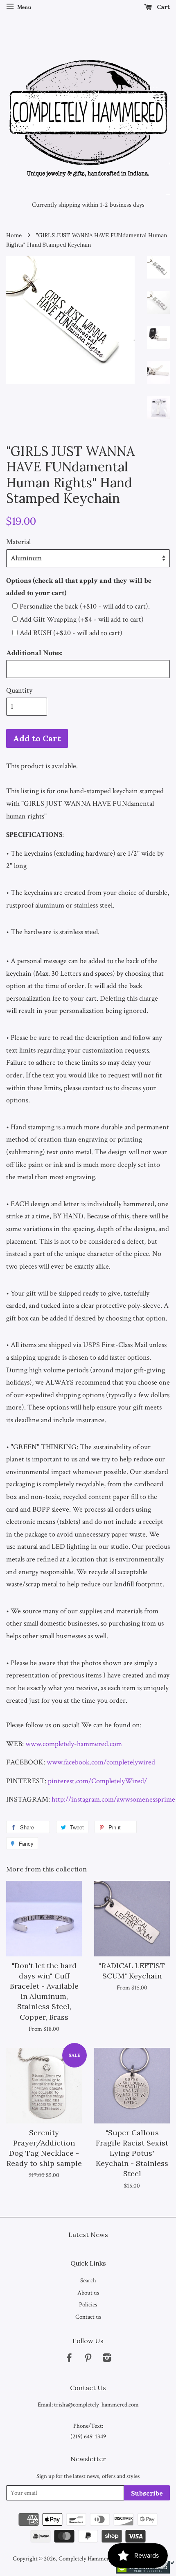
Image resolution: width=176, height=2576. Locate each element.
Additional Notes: (34, 653)
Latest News (88, 2235)
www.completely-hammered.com (74, 1744)
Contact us (88, 2317)
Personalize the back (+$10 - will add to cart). (85, 606)
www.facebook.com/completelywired (101, 1762)
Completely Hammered (86, 2558)
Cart (162, 7)
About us (88, 2293)
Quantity (19, 690)
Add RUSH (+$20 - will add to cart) (71, 633)
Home (14, 235)
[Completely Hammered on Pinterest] (88, 2359)
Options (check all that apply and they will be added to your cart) (79, 587)
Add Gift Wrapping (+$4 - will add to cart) (82, 619)
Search (88, 2280)
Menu (24, 7)
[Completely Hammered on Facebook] (69, 2359)
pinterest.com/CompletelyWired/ (97, 1781)
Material (18, 542)
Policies (88, 2304)
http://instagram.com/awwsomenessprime (113, 1799)
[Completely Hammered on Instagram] (107, 2359)
